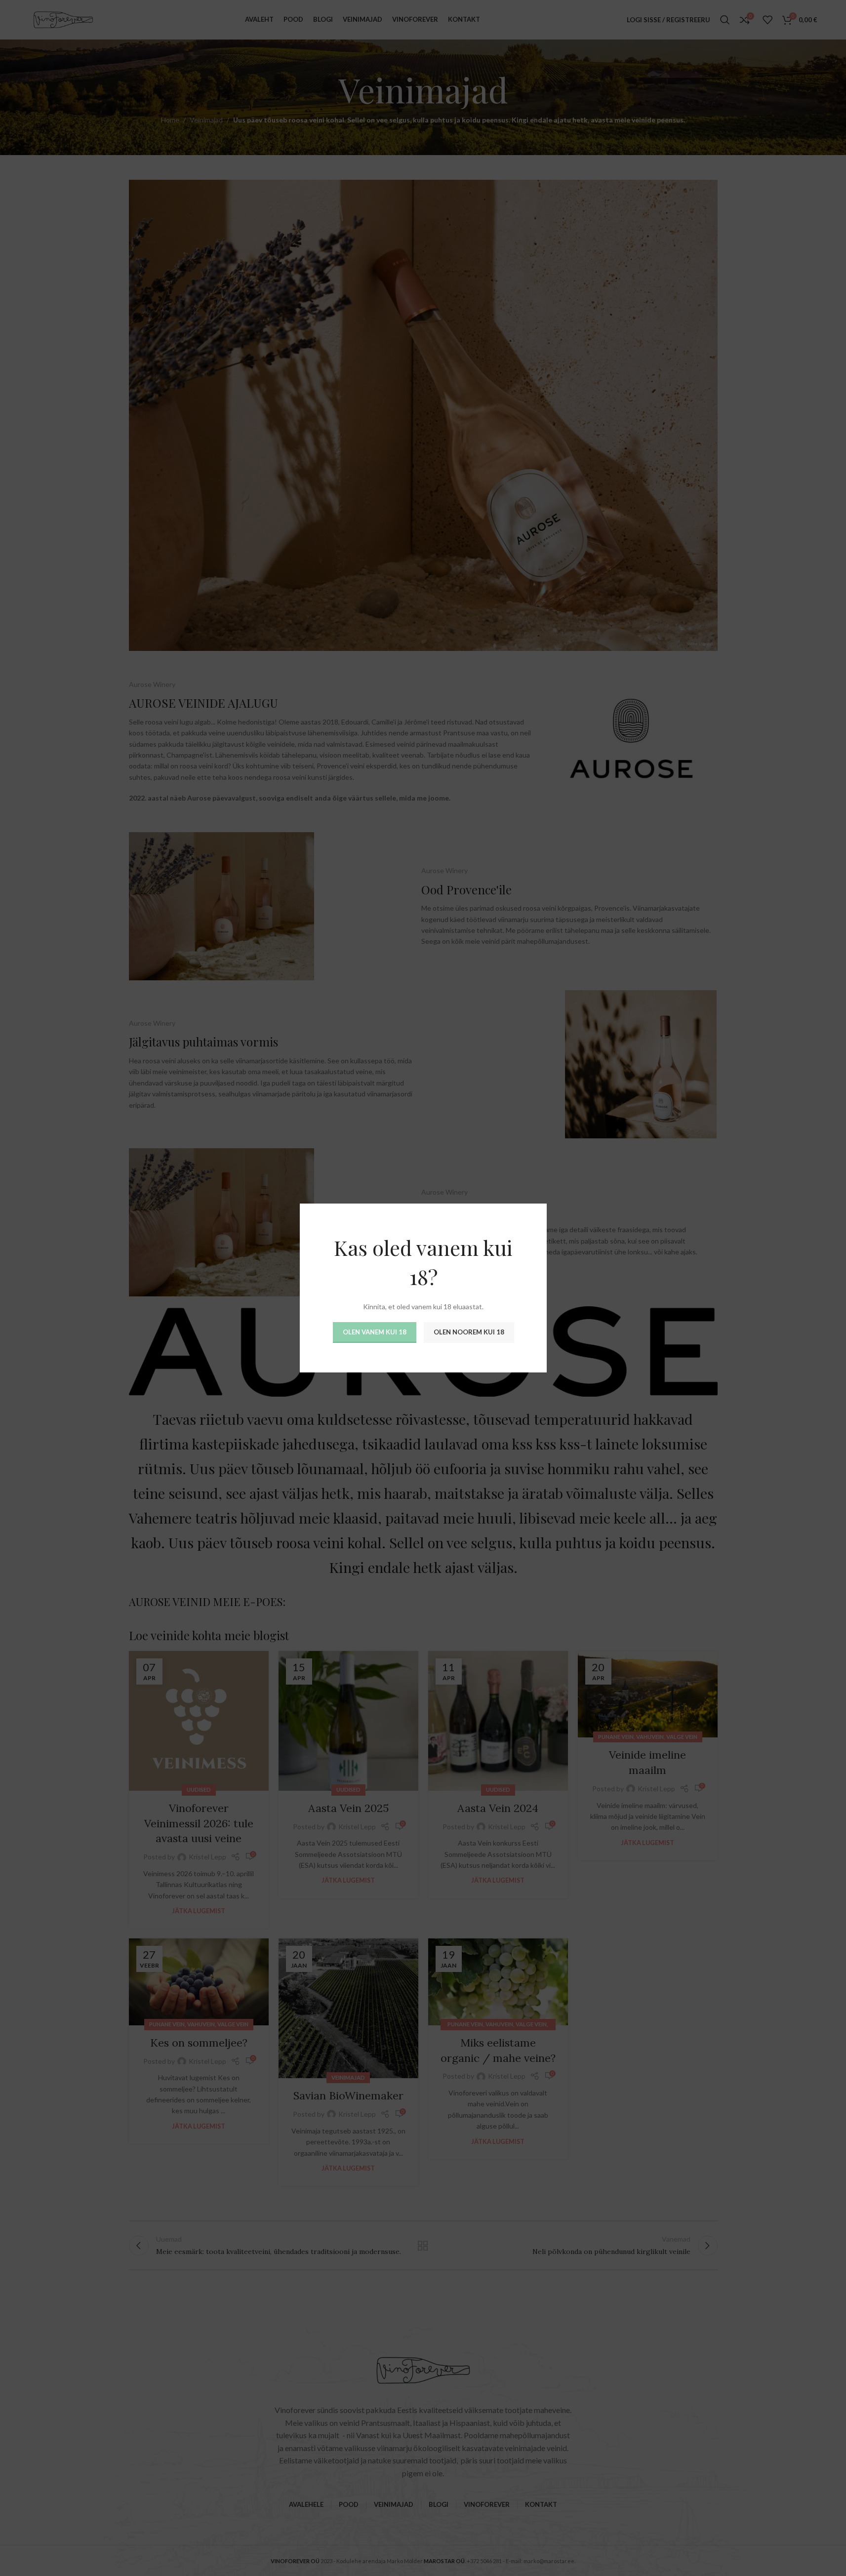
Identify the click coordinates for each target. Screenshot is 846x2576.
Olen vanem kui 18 (374, 1332)
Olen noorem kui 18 (468, 1332)
